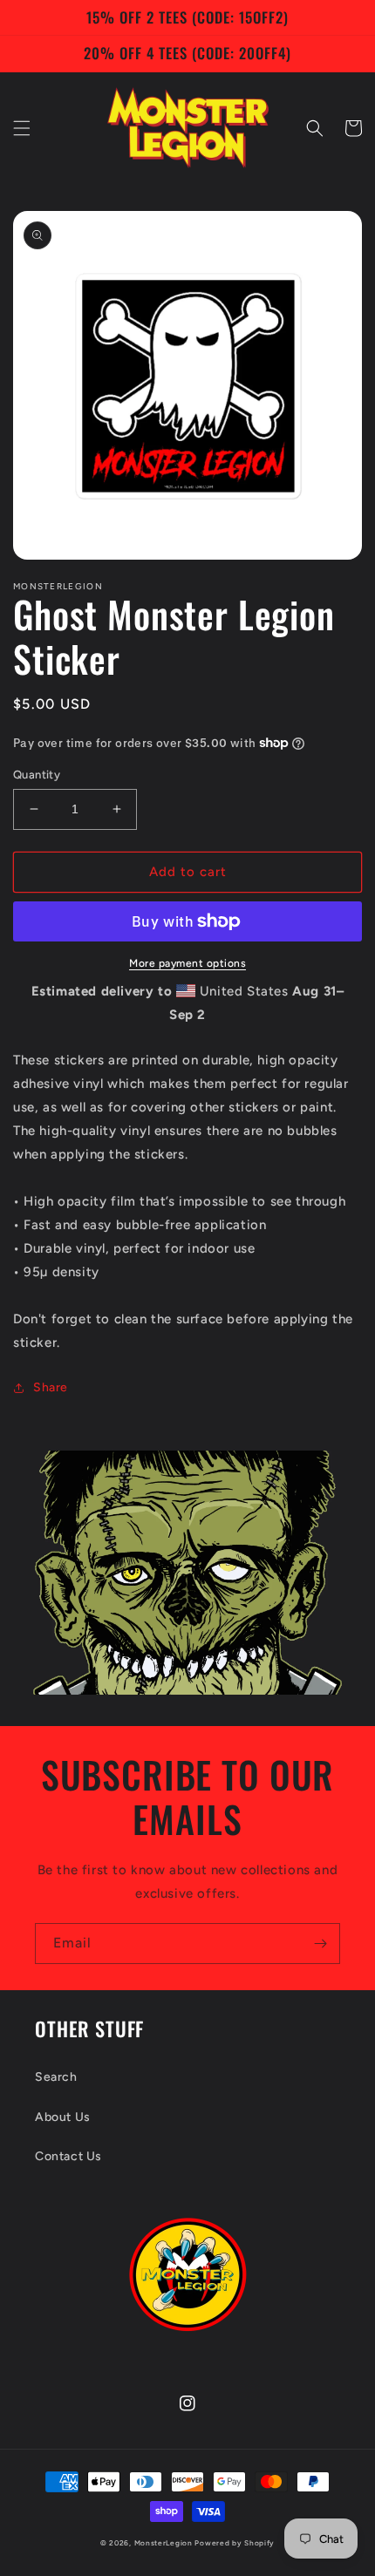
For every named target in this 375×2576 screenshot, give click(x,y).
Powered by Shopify (235, 2543)
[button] (22, 128)
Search (56, 2077)
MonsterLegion (164, 2543)
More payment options (187, 963)
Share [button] (51, 1387)
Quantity (37, 775)
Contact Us (68, 2156)
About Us (63, 2117)
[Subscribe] (320, 1944)
